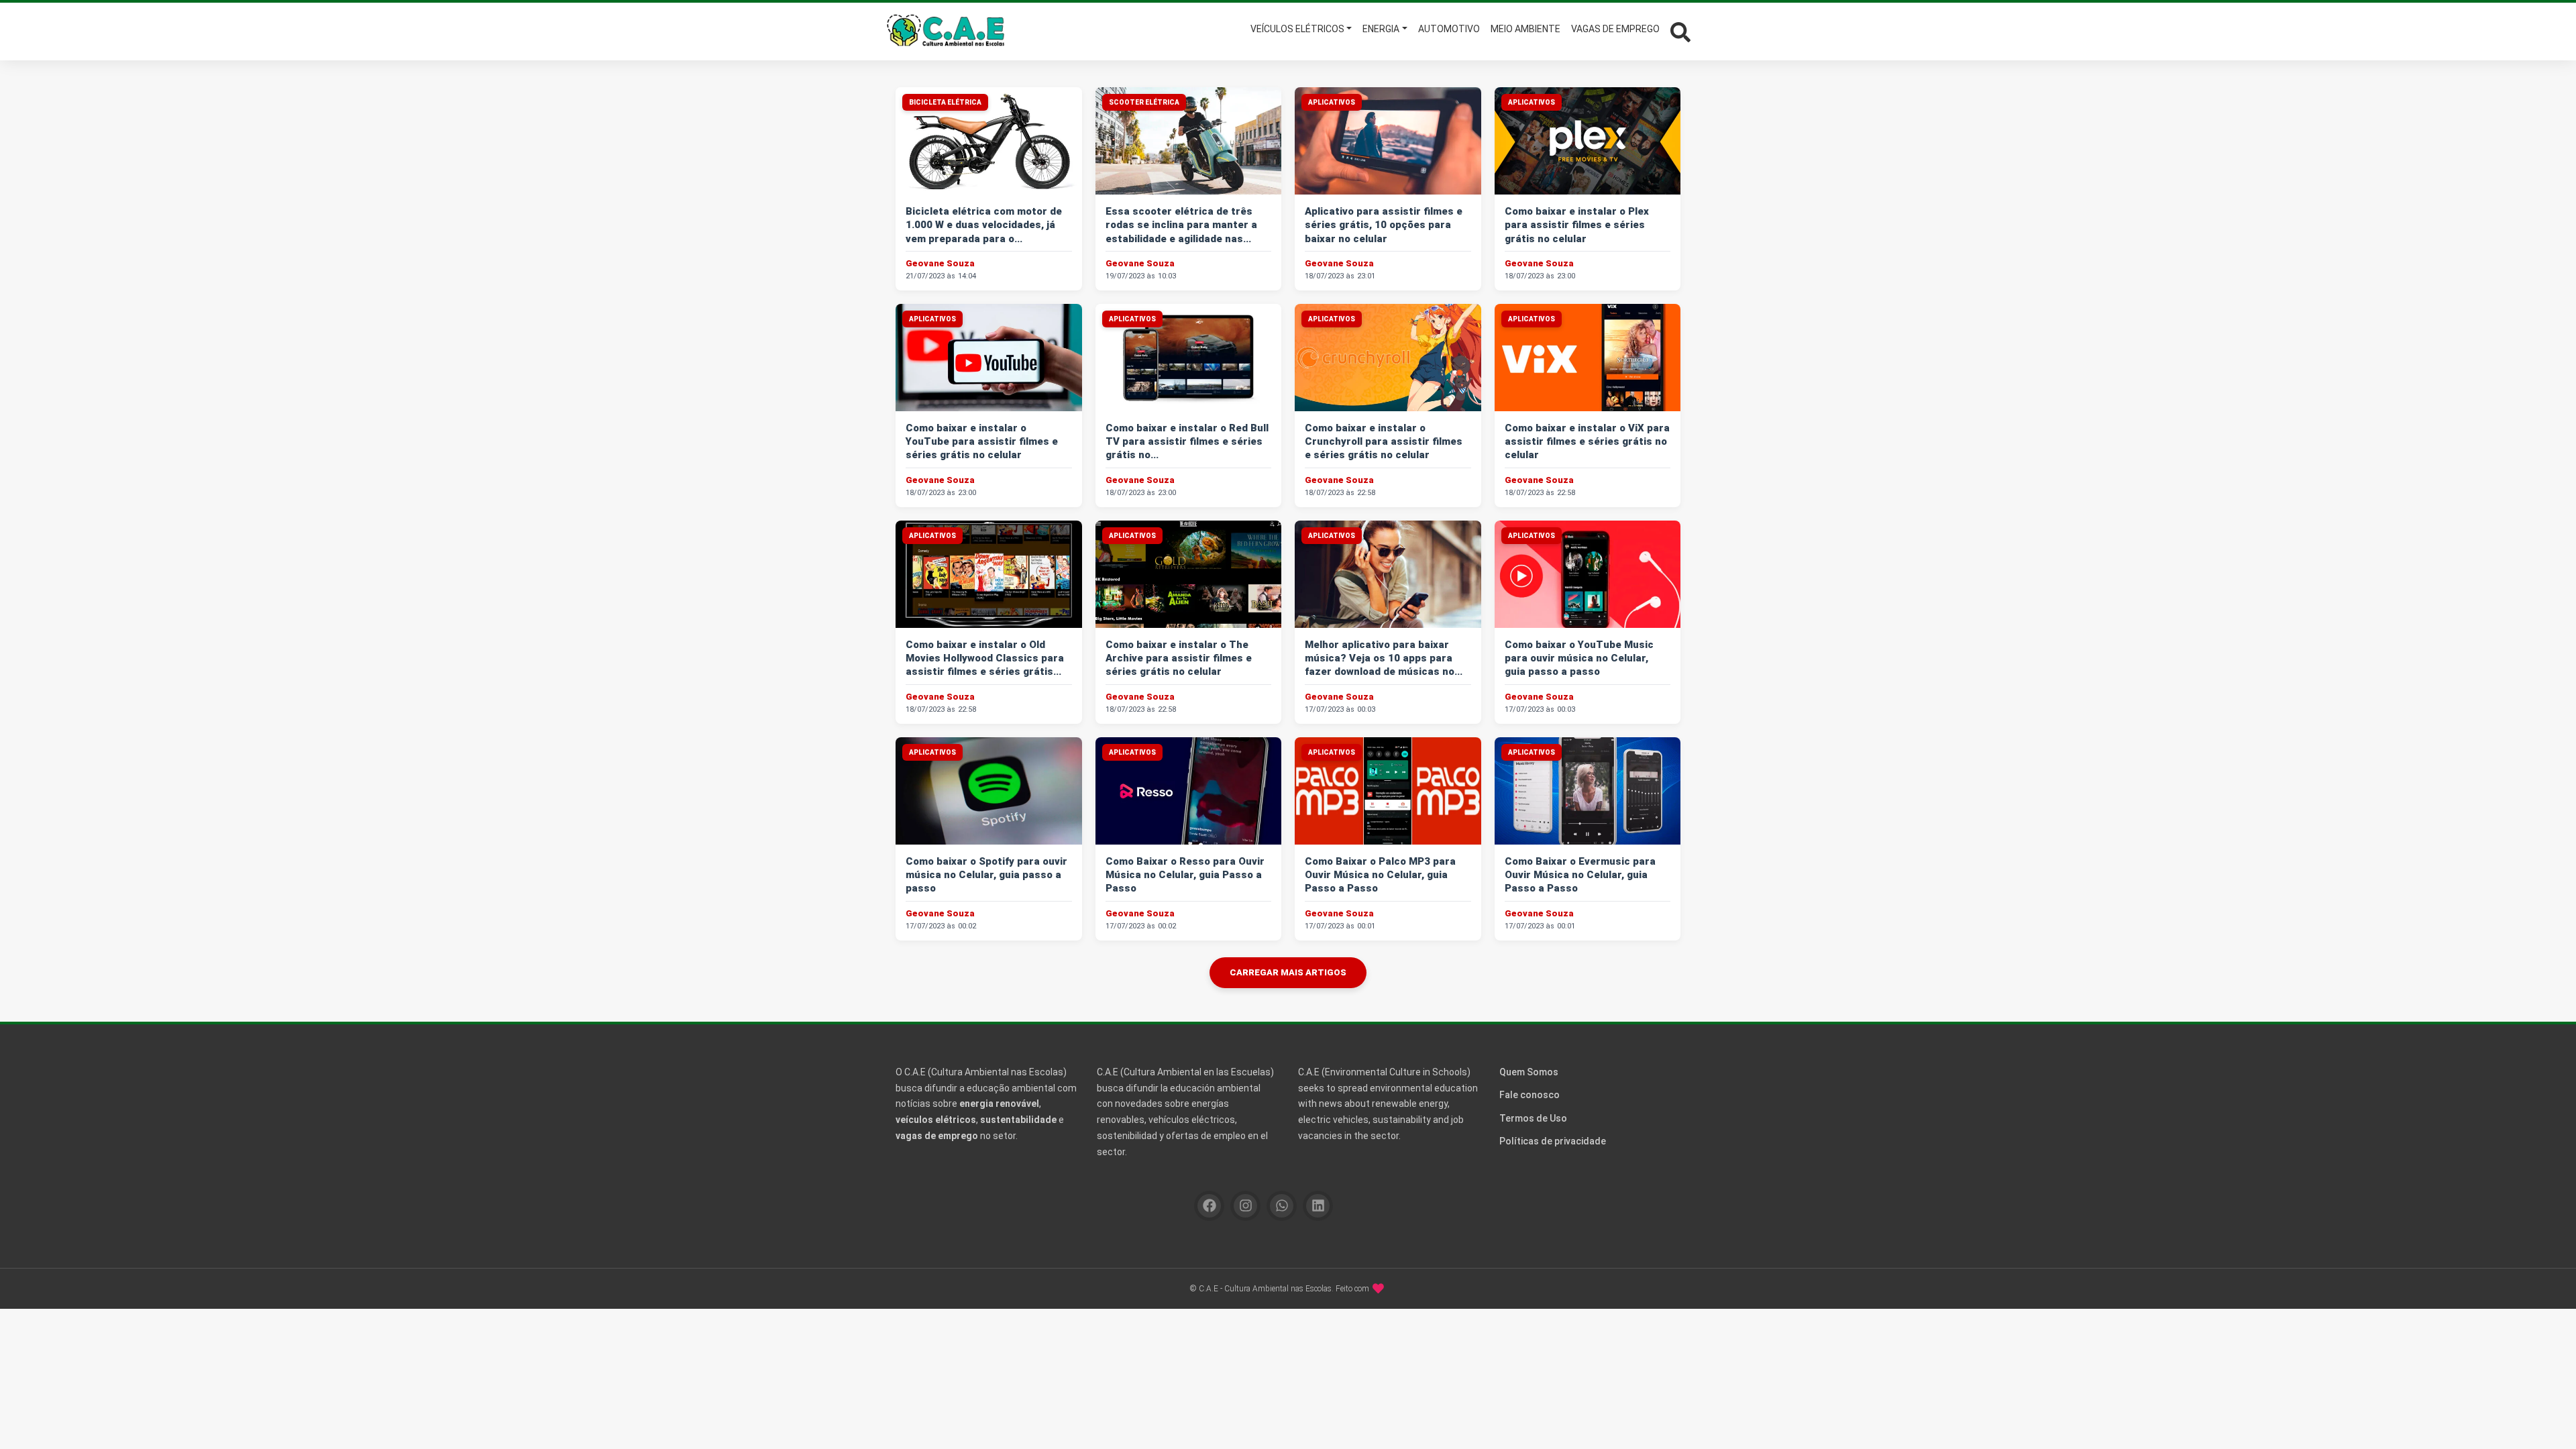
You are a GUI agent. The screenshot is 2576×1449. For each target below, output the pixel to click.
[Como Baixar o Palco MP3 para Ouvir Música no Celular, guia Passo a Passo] (1388, 791)
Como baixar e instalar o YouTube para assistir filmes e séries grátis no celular (982, 442)
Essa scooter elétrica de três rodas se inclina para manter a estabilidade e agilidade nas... (1181, 225)
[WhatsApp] (1282, 1206)
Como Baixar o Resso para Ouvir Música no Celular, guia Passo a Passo (1185, 875)
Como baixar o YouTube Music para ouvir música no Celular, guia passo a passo (1579, 658)
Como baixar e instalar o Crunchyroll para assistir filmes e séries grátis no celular (1384, 442)
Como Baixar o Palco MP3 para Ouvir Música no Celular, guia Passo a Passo (1380, 875)
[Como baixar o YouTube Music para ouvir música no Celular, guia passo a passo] (1588, 574)
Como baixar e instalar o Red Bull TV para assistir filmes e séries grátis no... (1187, 442)
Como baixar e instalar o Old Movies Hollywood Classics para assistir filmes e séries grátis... (985, 658)
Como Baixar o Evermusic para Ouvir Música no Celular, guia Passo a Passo (1580, 875)
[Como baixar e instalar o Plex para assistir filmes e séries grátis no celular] (1588, 141)
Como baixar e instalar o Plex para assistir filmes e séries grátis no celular (1577, 225)
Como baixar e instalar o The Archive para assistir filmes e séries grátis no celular (1179, 658)
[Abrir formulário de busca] (1680, 31)
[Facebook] (1209, 1206)
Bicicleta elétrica (945, 102)
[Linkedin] (1318, 1206)
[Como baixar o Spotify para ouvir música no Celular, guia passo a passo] (989, 791)
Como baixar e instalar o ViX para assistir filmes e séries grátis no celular (1587, 442)
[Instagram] (1245, 1206)
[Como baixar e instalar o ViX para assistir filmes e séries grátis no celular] (1588, 358)
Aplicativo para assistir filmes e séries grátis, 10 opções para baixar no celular (1384, 225)
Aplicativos (1332, 102)
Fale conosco (1529, 1095)
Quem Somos (1529, 1072)
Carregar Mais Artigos (1288, 972)
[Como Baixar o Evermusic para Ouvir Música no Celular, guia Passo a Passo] (1588, 791)
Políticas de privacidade (1553, 1141)
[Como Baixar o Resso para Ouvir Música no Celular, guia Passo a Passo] (1189, 791)
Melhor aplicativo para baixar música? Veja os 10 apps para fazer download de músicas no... (1384, 658)
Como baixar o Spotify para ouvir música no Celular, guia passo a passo (986, 875)
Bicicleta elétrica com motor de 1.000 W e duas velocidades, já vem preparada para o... (984, 225)
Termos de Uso (1533, 1118)
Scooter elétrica (1144, 102)
